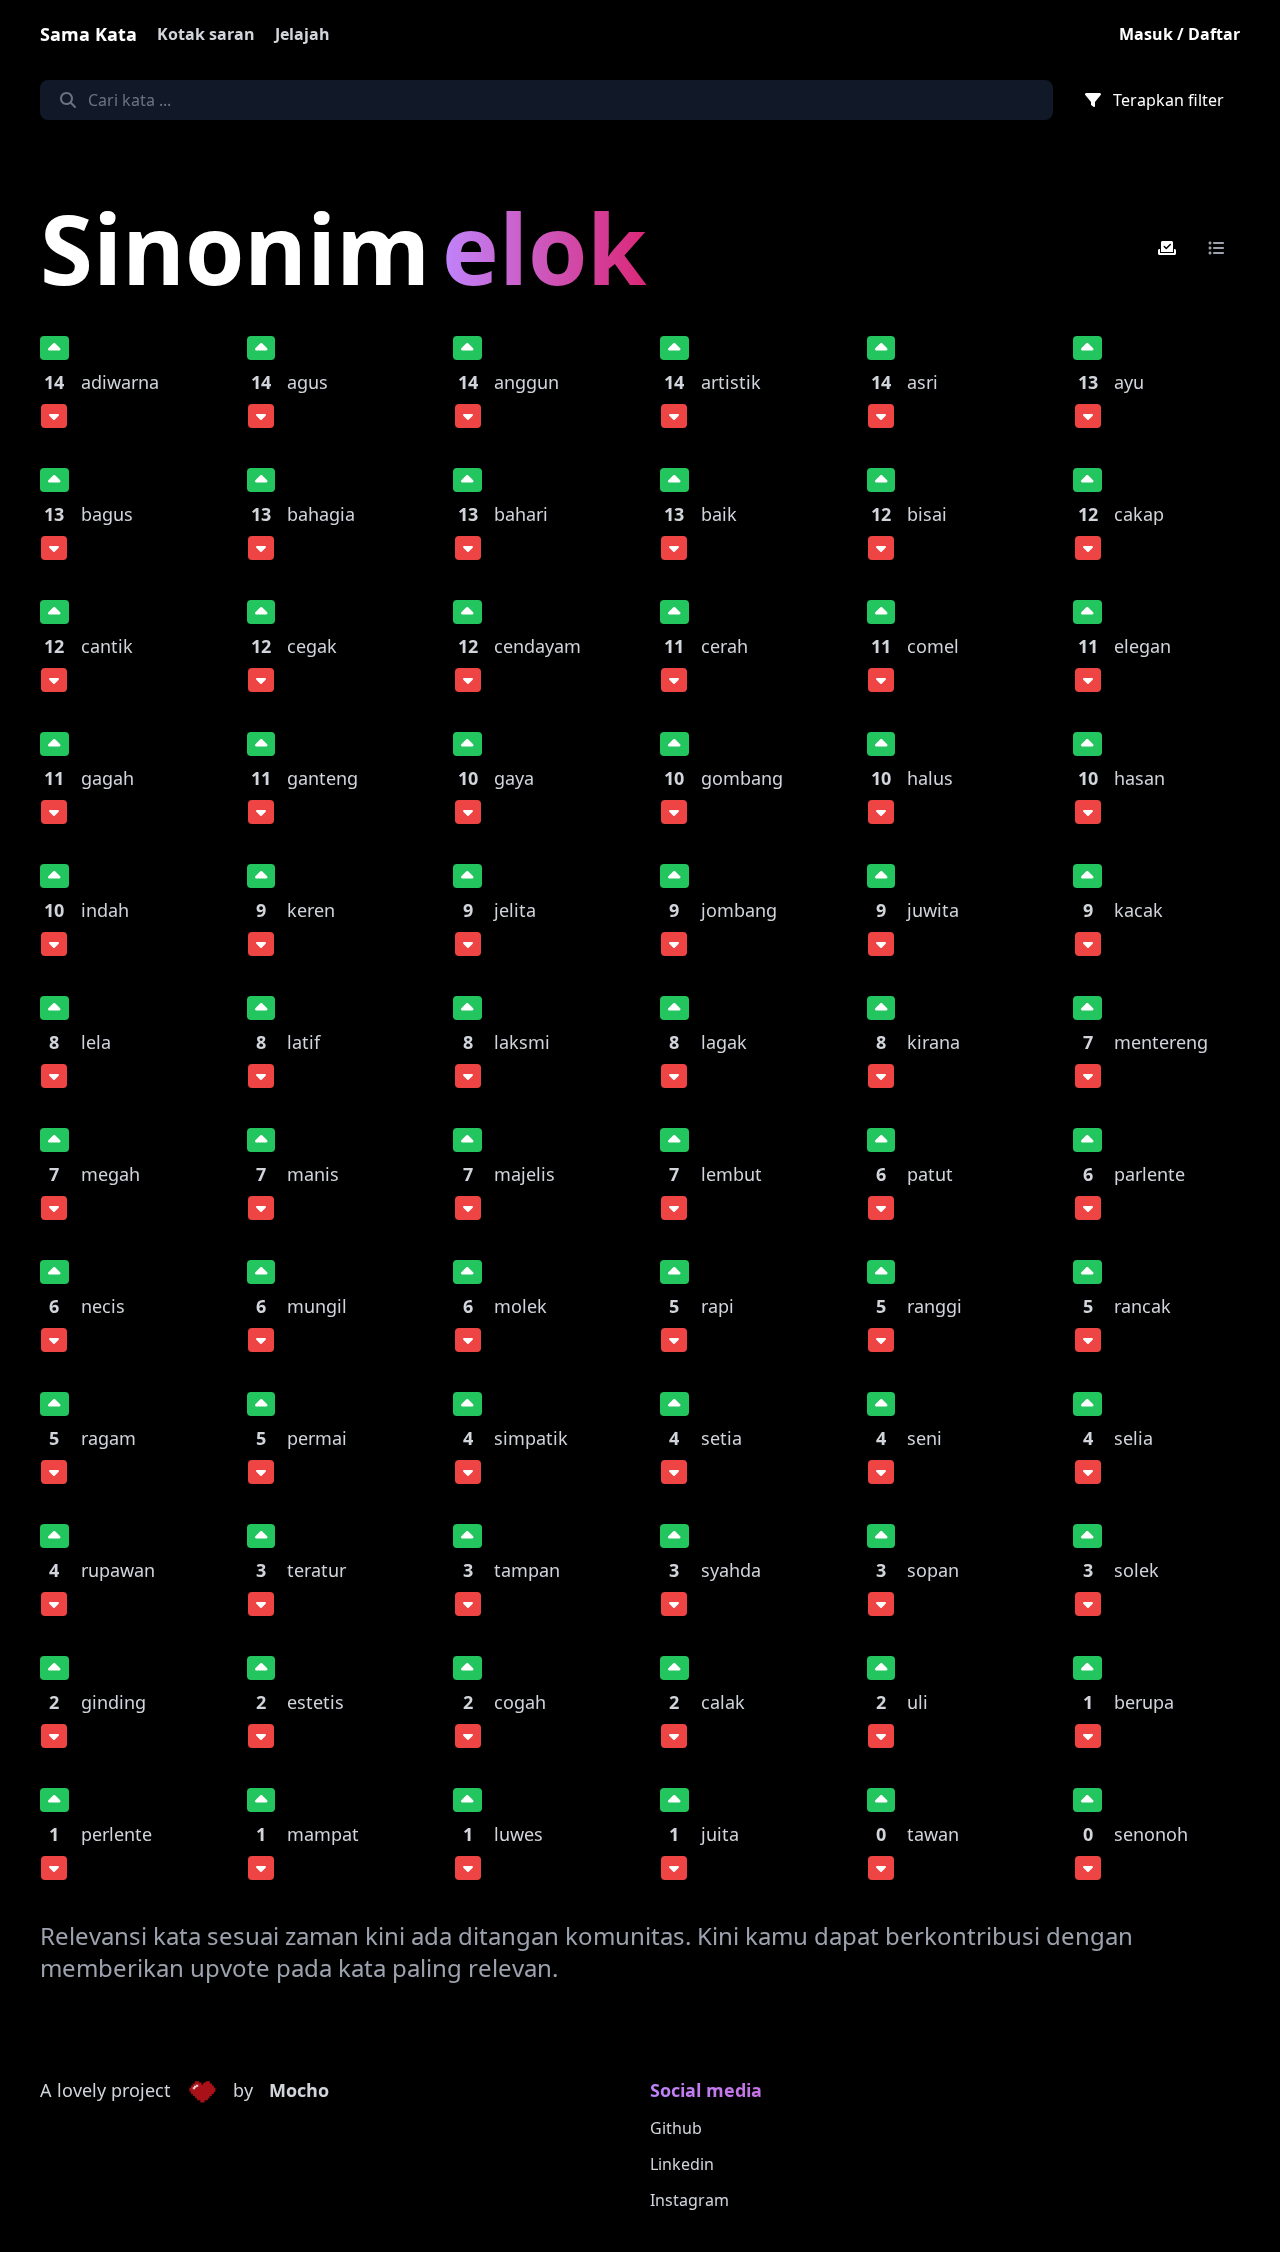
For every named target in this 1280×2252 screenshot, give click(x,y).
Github (676, 2128)
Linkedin (682, 2164)
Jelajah (302, 34)
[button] (202, 2091)
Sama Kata (88, 34)
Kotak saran (206, 34)
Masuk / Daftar (1179, 34)
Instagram (689, 2200)
